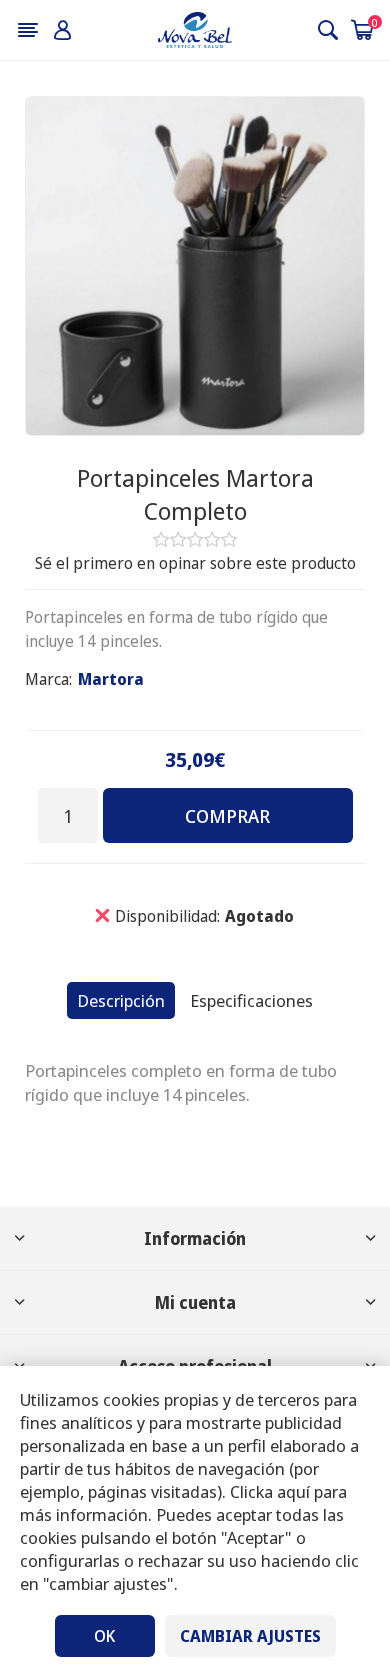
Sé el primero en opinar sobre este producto (195, 563)
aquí (293, 1491)
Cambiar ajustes (250, 1636)
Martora (111, 679)
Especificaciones (251, 1000)
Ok (104, 1636)
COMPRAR (227, 816)
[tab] (121, 1000)
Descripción (121, 1000)
